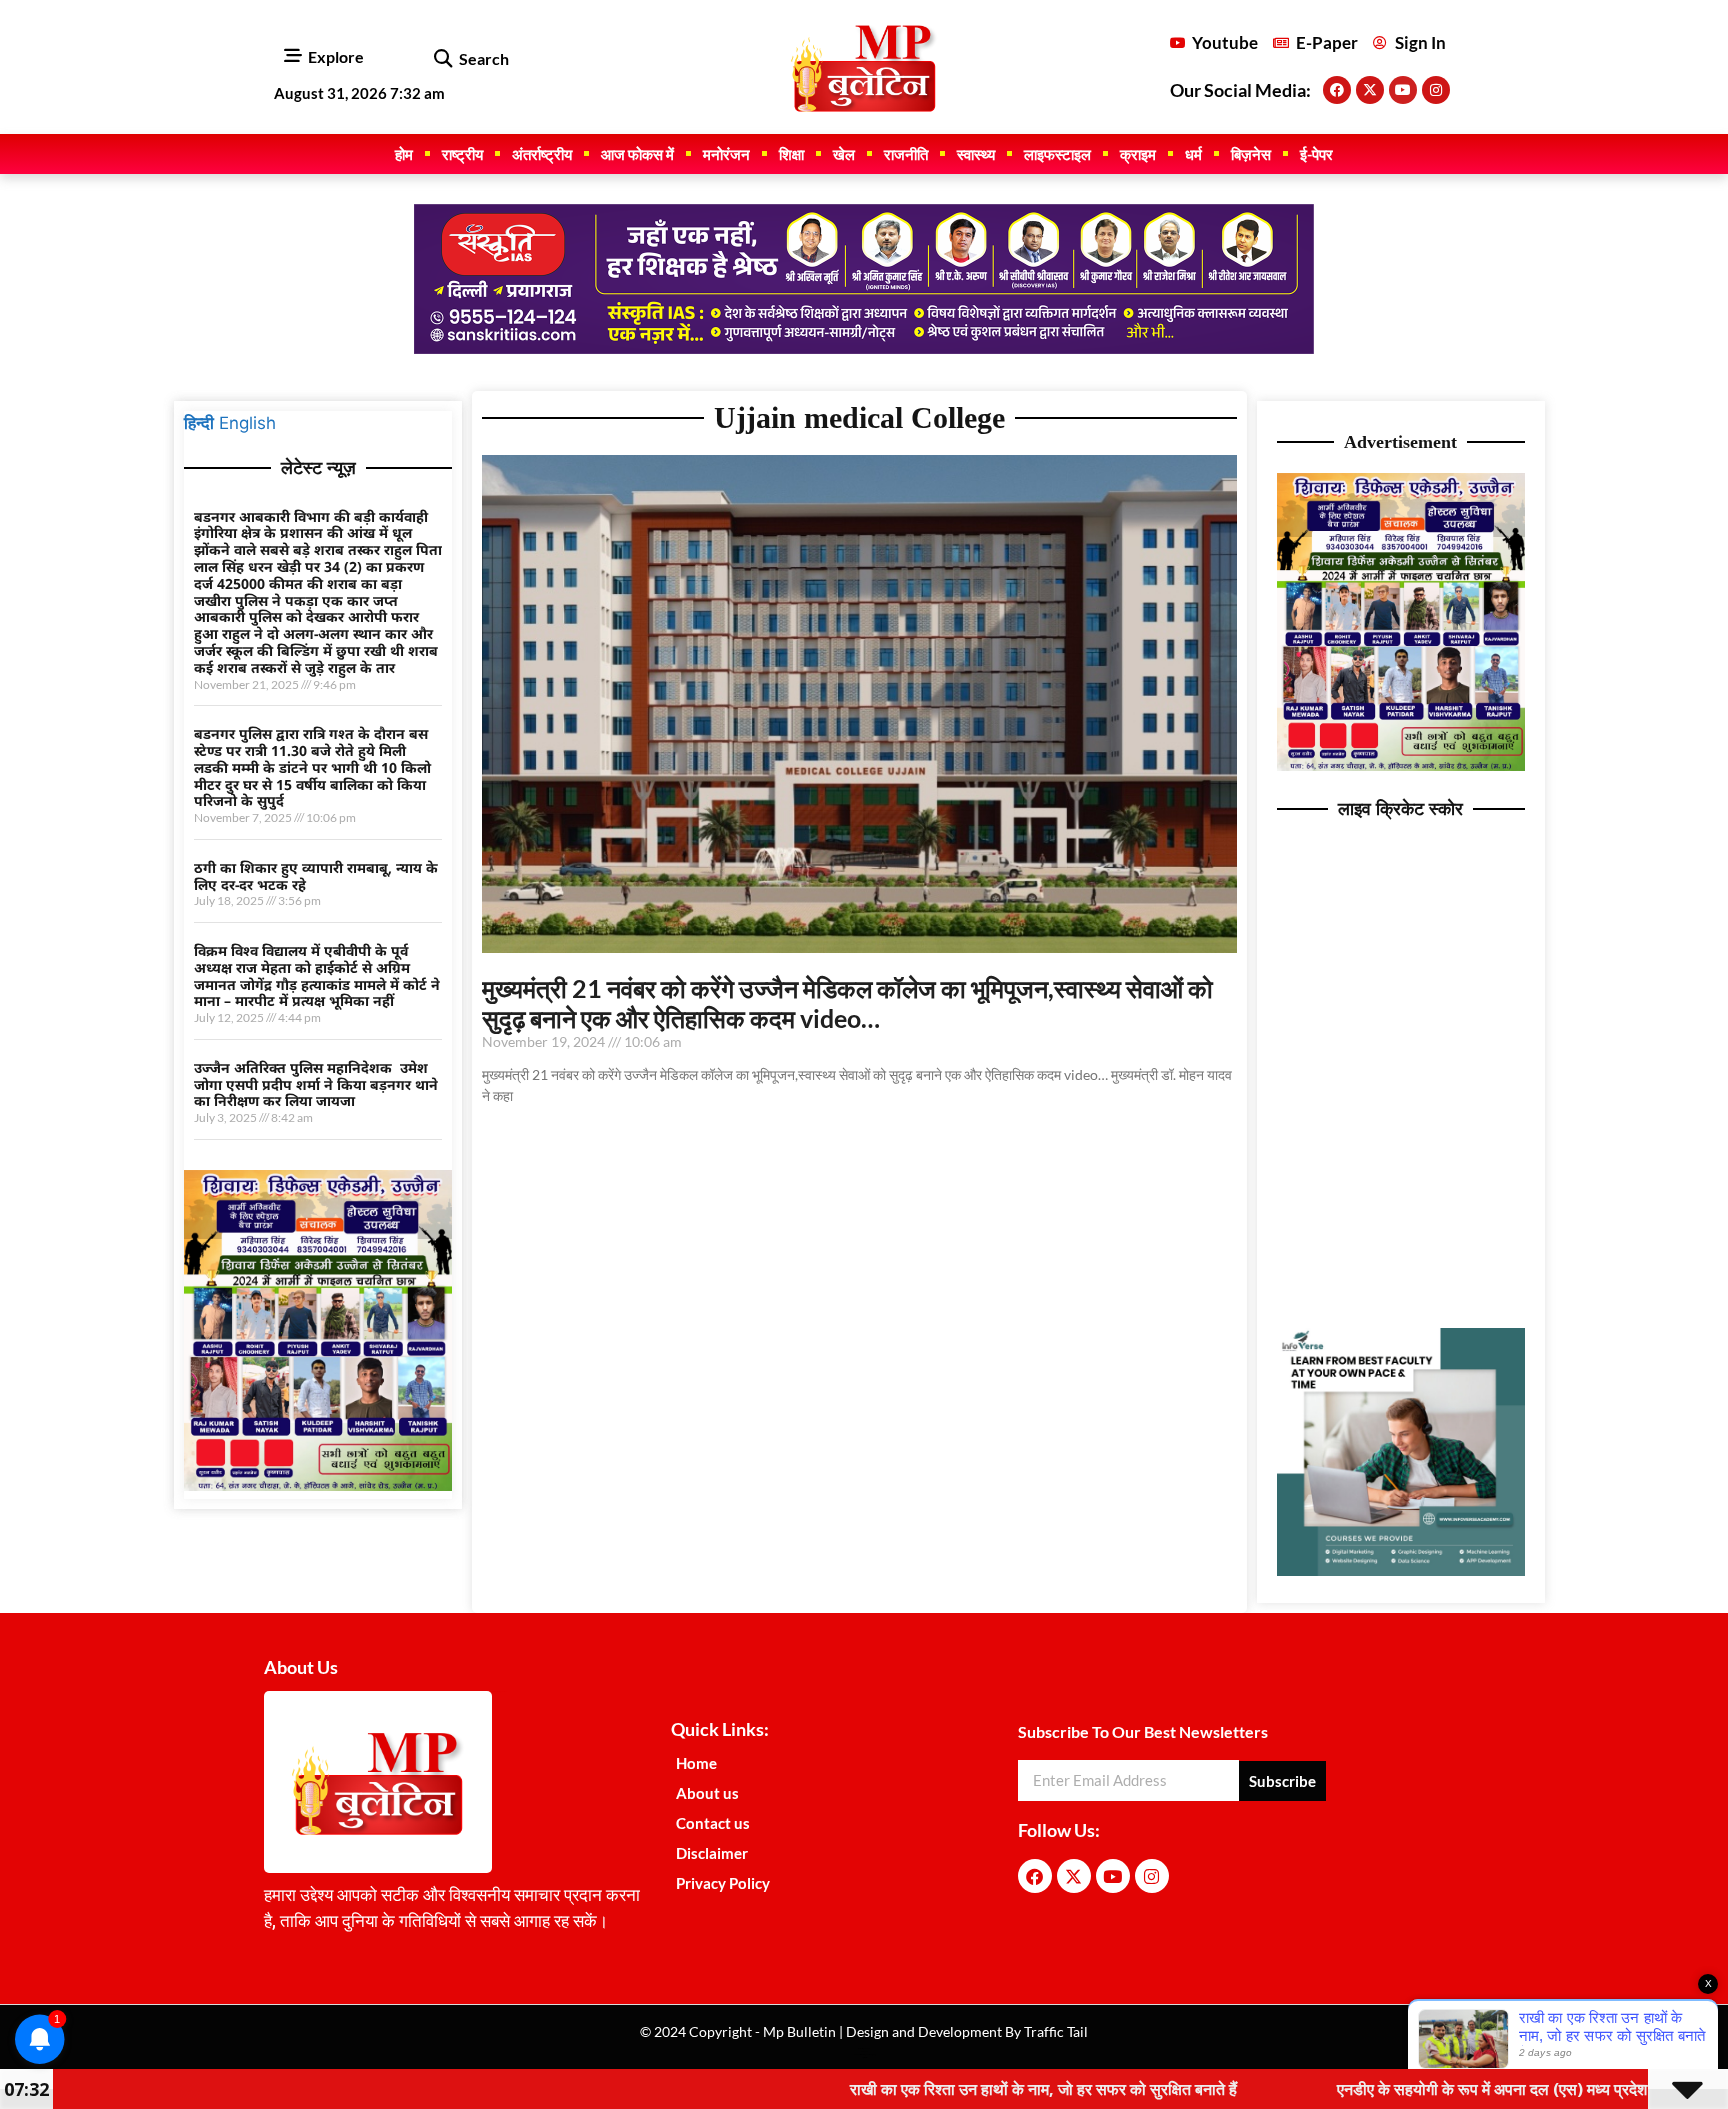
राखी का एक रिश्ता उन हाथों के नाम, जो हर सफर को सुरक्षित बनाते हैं (913, 2089)
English (247, 423)
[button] (442, 59)
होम (404, 154)
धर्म (1193, 154)
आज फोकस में (637, 154)
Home (696, 1763)
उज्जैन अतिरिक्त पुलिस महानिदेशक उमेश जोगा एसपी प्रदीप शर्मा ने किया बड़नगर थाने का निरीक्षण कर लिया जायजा (316, 1084)
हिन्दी (199, 423)
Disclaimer (712, 1853)
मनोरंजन (726, 154)
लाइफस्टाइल (1057, 154)
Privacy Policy (723, 1883)
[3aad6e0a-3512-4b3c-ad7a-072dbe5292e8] (318, 1485)
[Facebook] (1337, 90)
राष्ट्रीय (462, 154)
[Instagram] (1436, 90)
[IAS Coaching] (864, 348)
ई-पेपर (1316, 154)
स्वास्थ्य (976, 154)
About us (707, 1793)
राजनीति (906, 154)
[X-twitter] (1370, 90)
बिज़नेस (1251, 154)
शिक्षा (791, 154)
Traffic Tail (1054, 2031)
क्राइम (1138, 154)
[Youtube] (1403, 90)
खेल (844, 154)
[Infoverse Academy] (1401, 1570)
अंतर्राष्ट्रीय (542, 154)
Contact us (713, 1823)
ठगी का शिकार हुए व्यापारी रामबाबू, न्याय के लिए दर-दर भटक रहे (316, 876)
